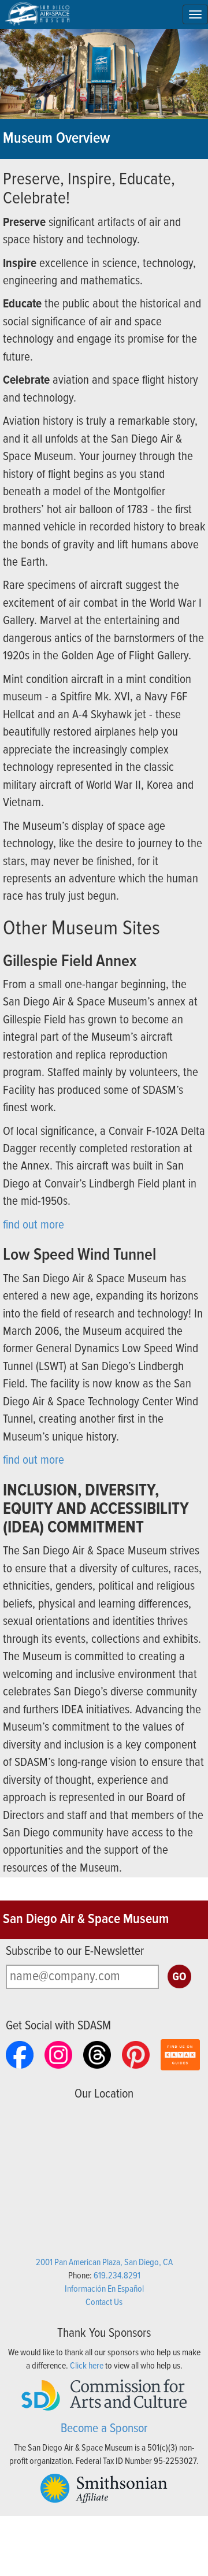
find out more (34, 1225)
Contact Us (104, 2302)
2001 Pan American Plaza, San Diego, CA (104, 2263)
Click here (87, 2366)
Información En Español (104, 2289)
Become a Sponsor (104, 2429)
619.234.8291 (117, 2276)
